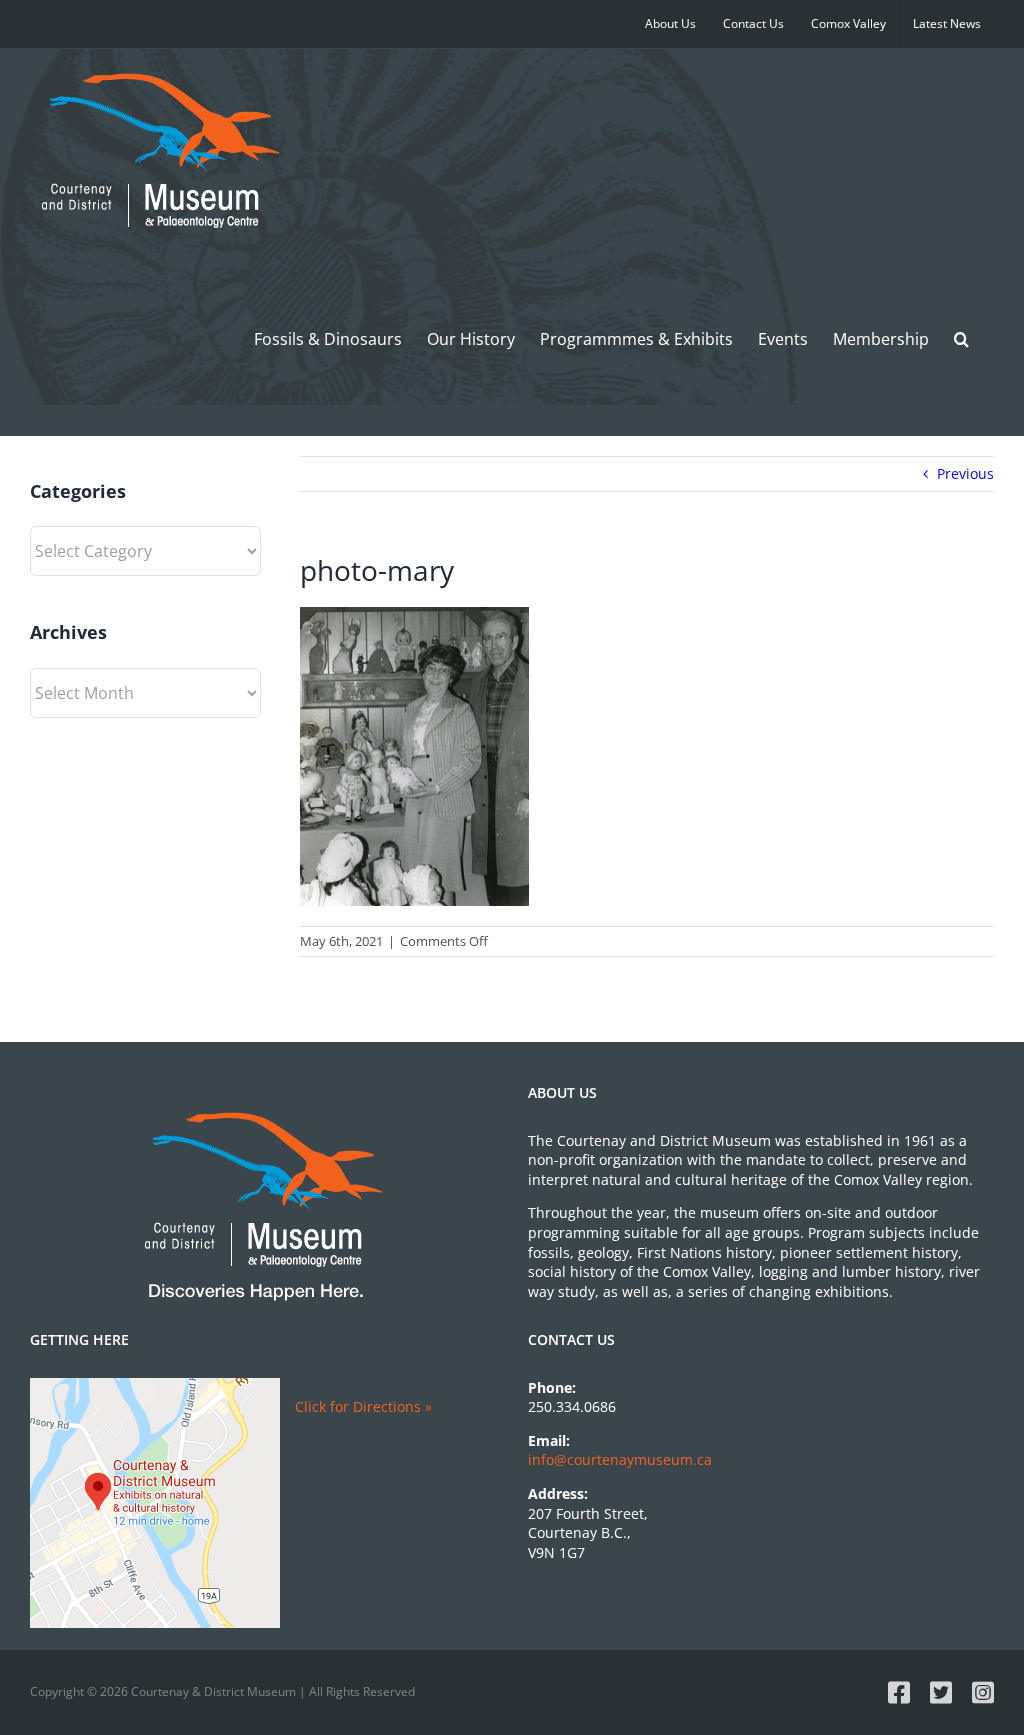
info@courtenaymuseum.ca (620, 1459)
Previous (965, 473)
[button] (961, 338)
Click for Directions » (363, 1406)
